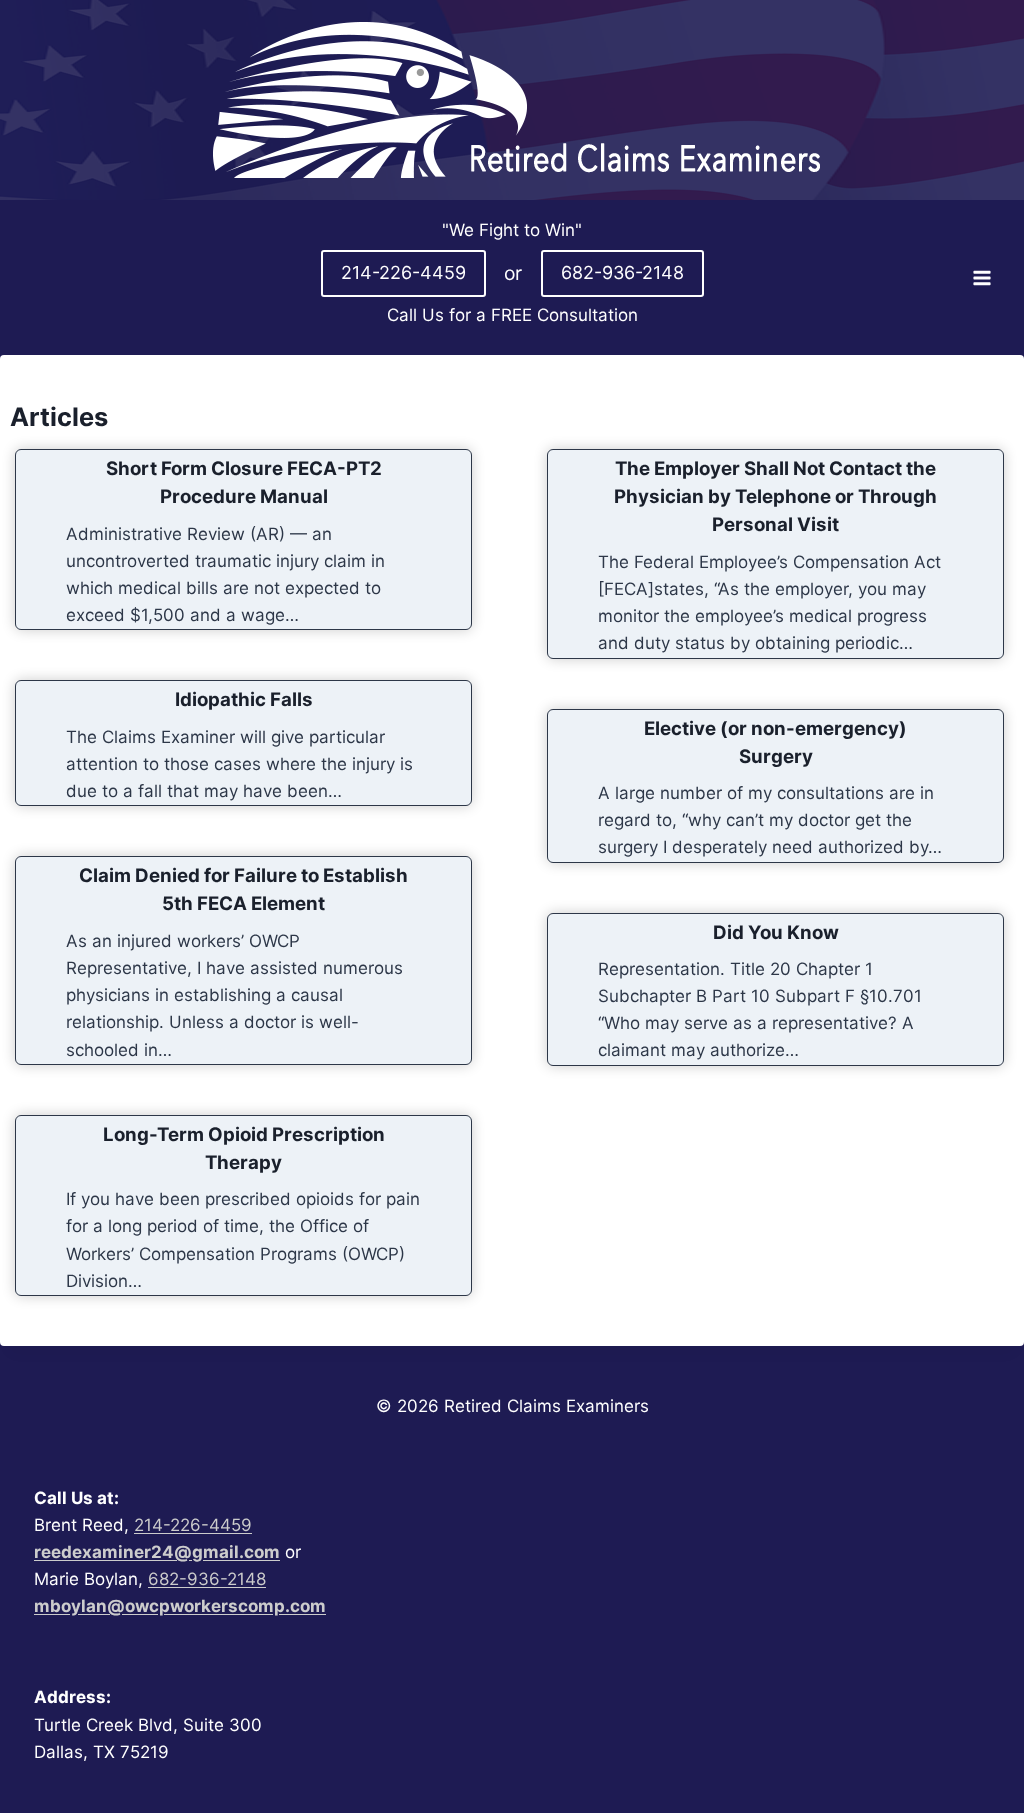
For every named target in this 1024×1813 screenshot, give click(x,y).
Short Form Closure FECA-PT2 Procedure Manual (244, 482)
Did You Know (776, 932)
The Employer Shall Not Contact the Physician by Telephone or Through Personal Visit (775, 496)
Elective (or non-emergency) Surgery (775, 742)
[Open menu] (981, 277)
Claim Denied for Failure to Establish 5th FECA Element (243, 889)
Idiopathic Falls (244, 699)
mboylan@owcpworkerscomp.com (180, 1606)
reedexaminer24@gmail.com (157, 1552)
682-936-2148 (622, 272)
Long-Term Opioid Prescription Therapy (244, 1148)
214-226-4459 (403, 272)
